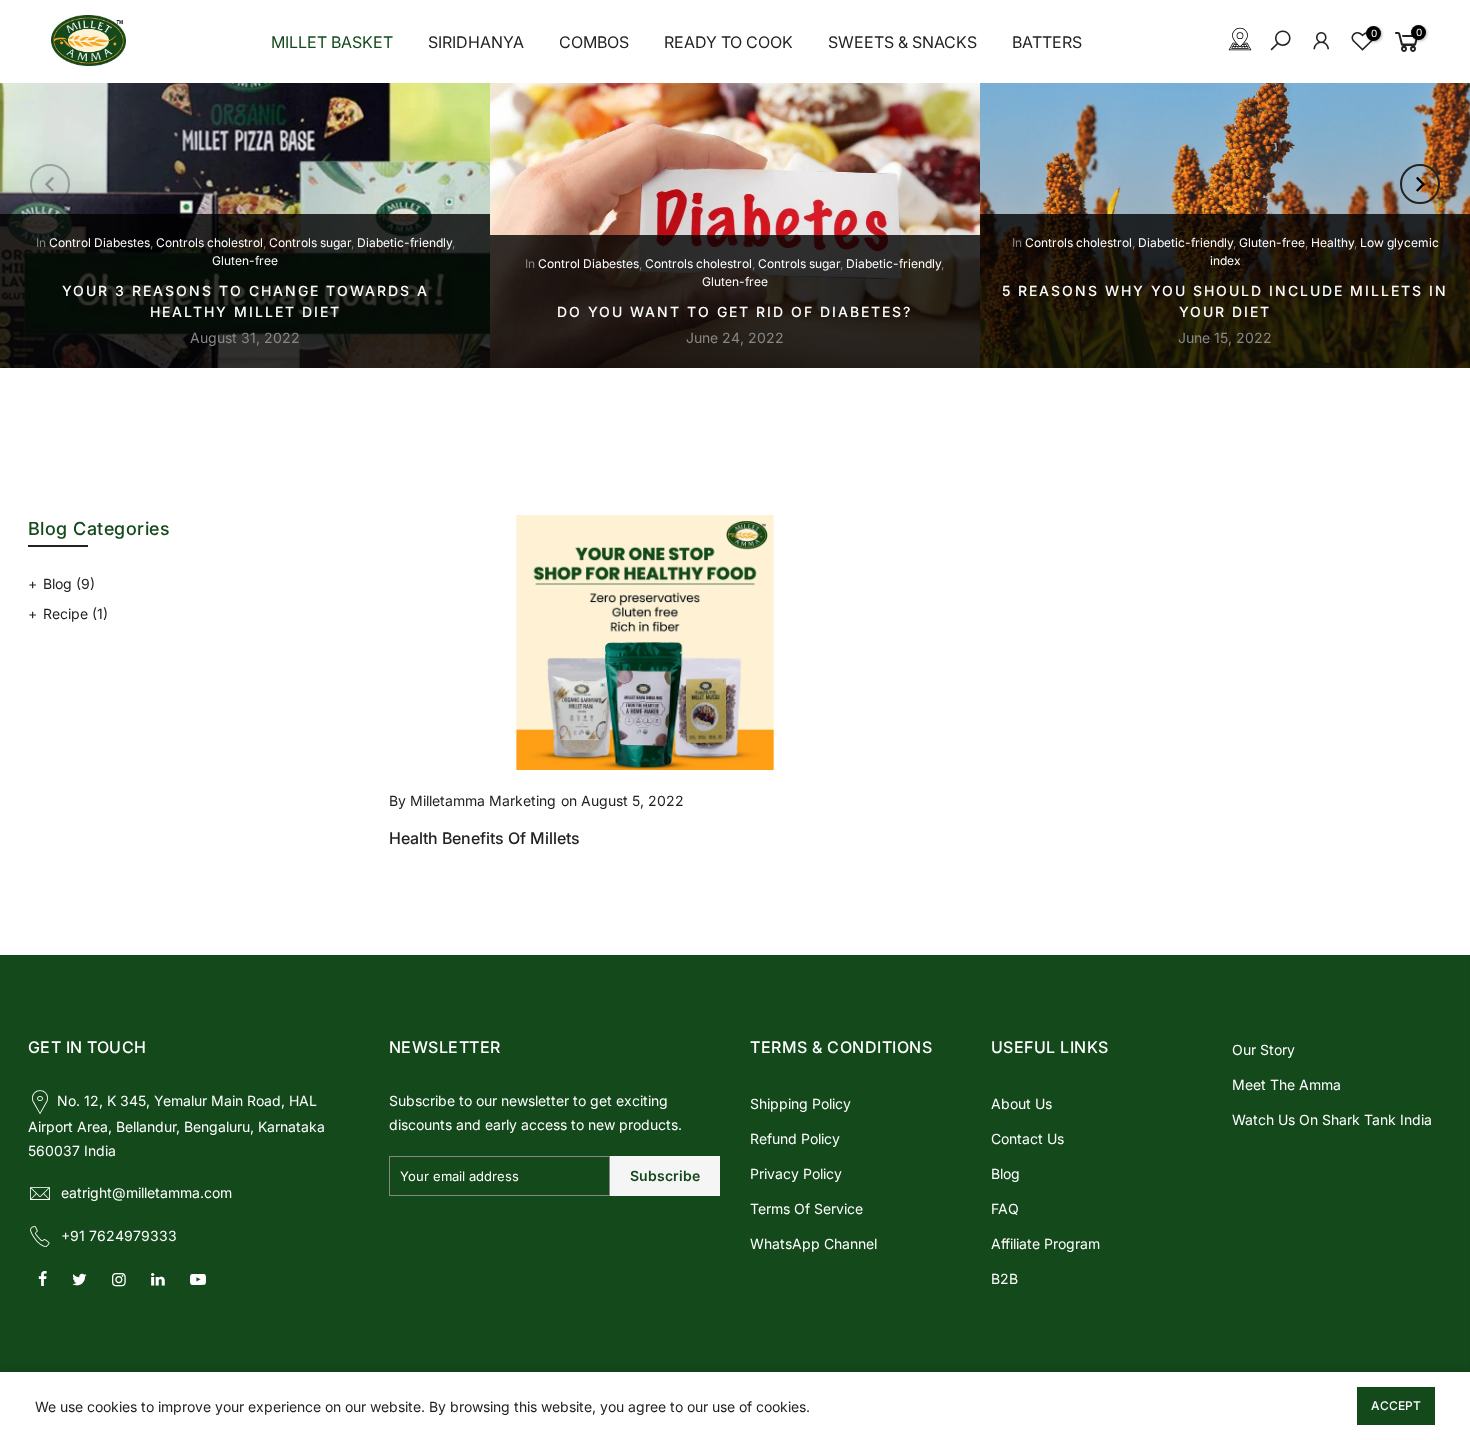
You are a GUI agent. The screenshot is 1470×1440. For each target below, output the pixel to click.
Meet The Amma (1286, 1084)
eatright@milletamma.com (146, 1192)
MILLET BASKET (332, 42)
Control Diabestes (99, 242)
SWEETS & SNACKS (902, 42)
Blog (69, 583)
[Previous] (50, 184)
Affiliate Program (1045, 1243)
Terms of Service (806, 1208)
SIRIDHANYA (476, 42)
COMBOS (594, 42)
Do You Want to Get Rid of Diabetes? (734, 311)
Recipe (75, 613)
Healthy (1332, 242)
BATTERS (1047, 42)
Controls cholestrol (209, 242)
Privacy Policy (796, 1173)
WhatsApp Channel (813, 1243)
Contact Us (1027, 1138)
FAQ (1005, 1208)
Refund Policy (795, 1138)
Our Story (1263, 1049)
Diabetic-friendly (404, 242)
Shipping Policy (800, 1103)
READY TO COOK (728, 42)
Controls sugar (310, 242)
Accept (1396, 1405)
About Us (1021, 1103)
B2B (1004, 1278)
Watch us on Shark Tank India (1332, 1119)
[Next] (1420, 184)
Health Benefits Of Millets (484, 838)
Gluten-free (245, 260)
